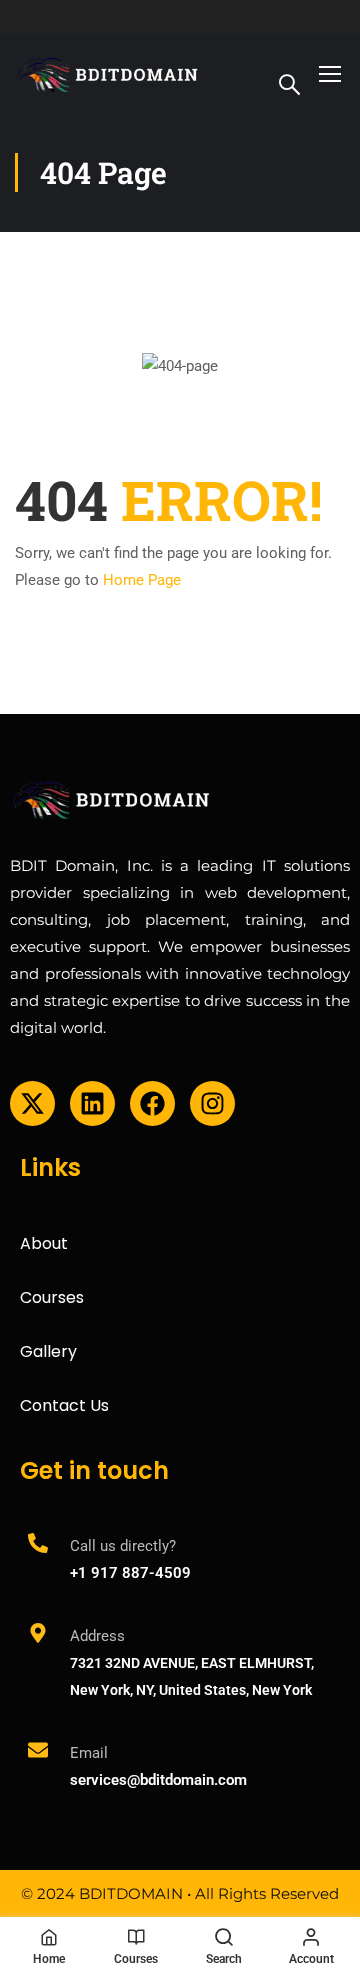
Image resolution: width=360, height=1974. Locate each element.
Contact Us (64, 1405)
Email (89, 1753)
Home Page (142, 580)
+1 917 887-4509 (130, 1573)
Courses (52, 1297)
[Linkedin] (92, 1103)
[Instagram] (212, 1103)
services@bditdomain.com (158, 1780)
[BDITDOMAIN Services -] (108, 73)
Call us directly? (123, 1546)
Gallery (48, 1351)
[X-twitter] (32, 1103)
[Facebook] (152, 1103)
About (44, 1243)
